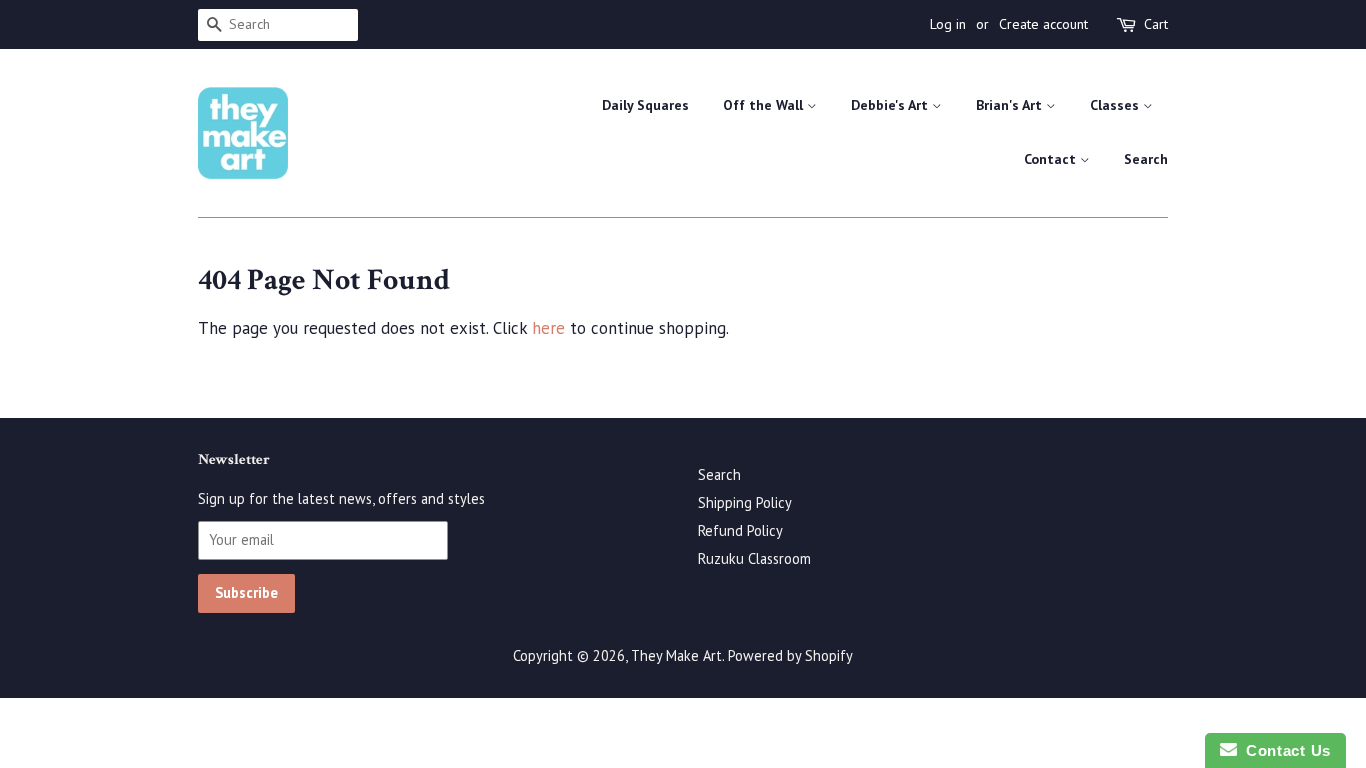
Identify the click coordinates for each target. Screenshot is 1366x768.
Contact (1052, 159)
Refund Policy (740, 530)
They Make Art (676, 655)
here (548, 328)
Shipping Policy (745, 502)
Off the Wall (765, 105)
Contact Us (1284, 750)
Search (1146, 159)
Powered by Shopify (790, 655)
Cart (1156, 24)
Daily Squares (645, 105)
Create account (1043, 24)
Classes (1116, 105)
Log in (948, 24)
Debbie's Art (891, 105)
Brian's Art (1011, 105)
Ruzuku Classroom (754, 558)
